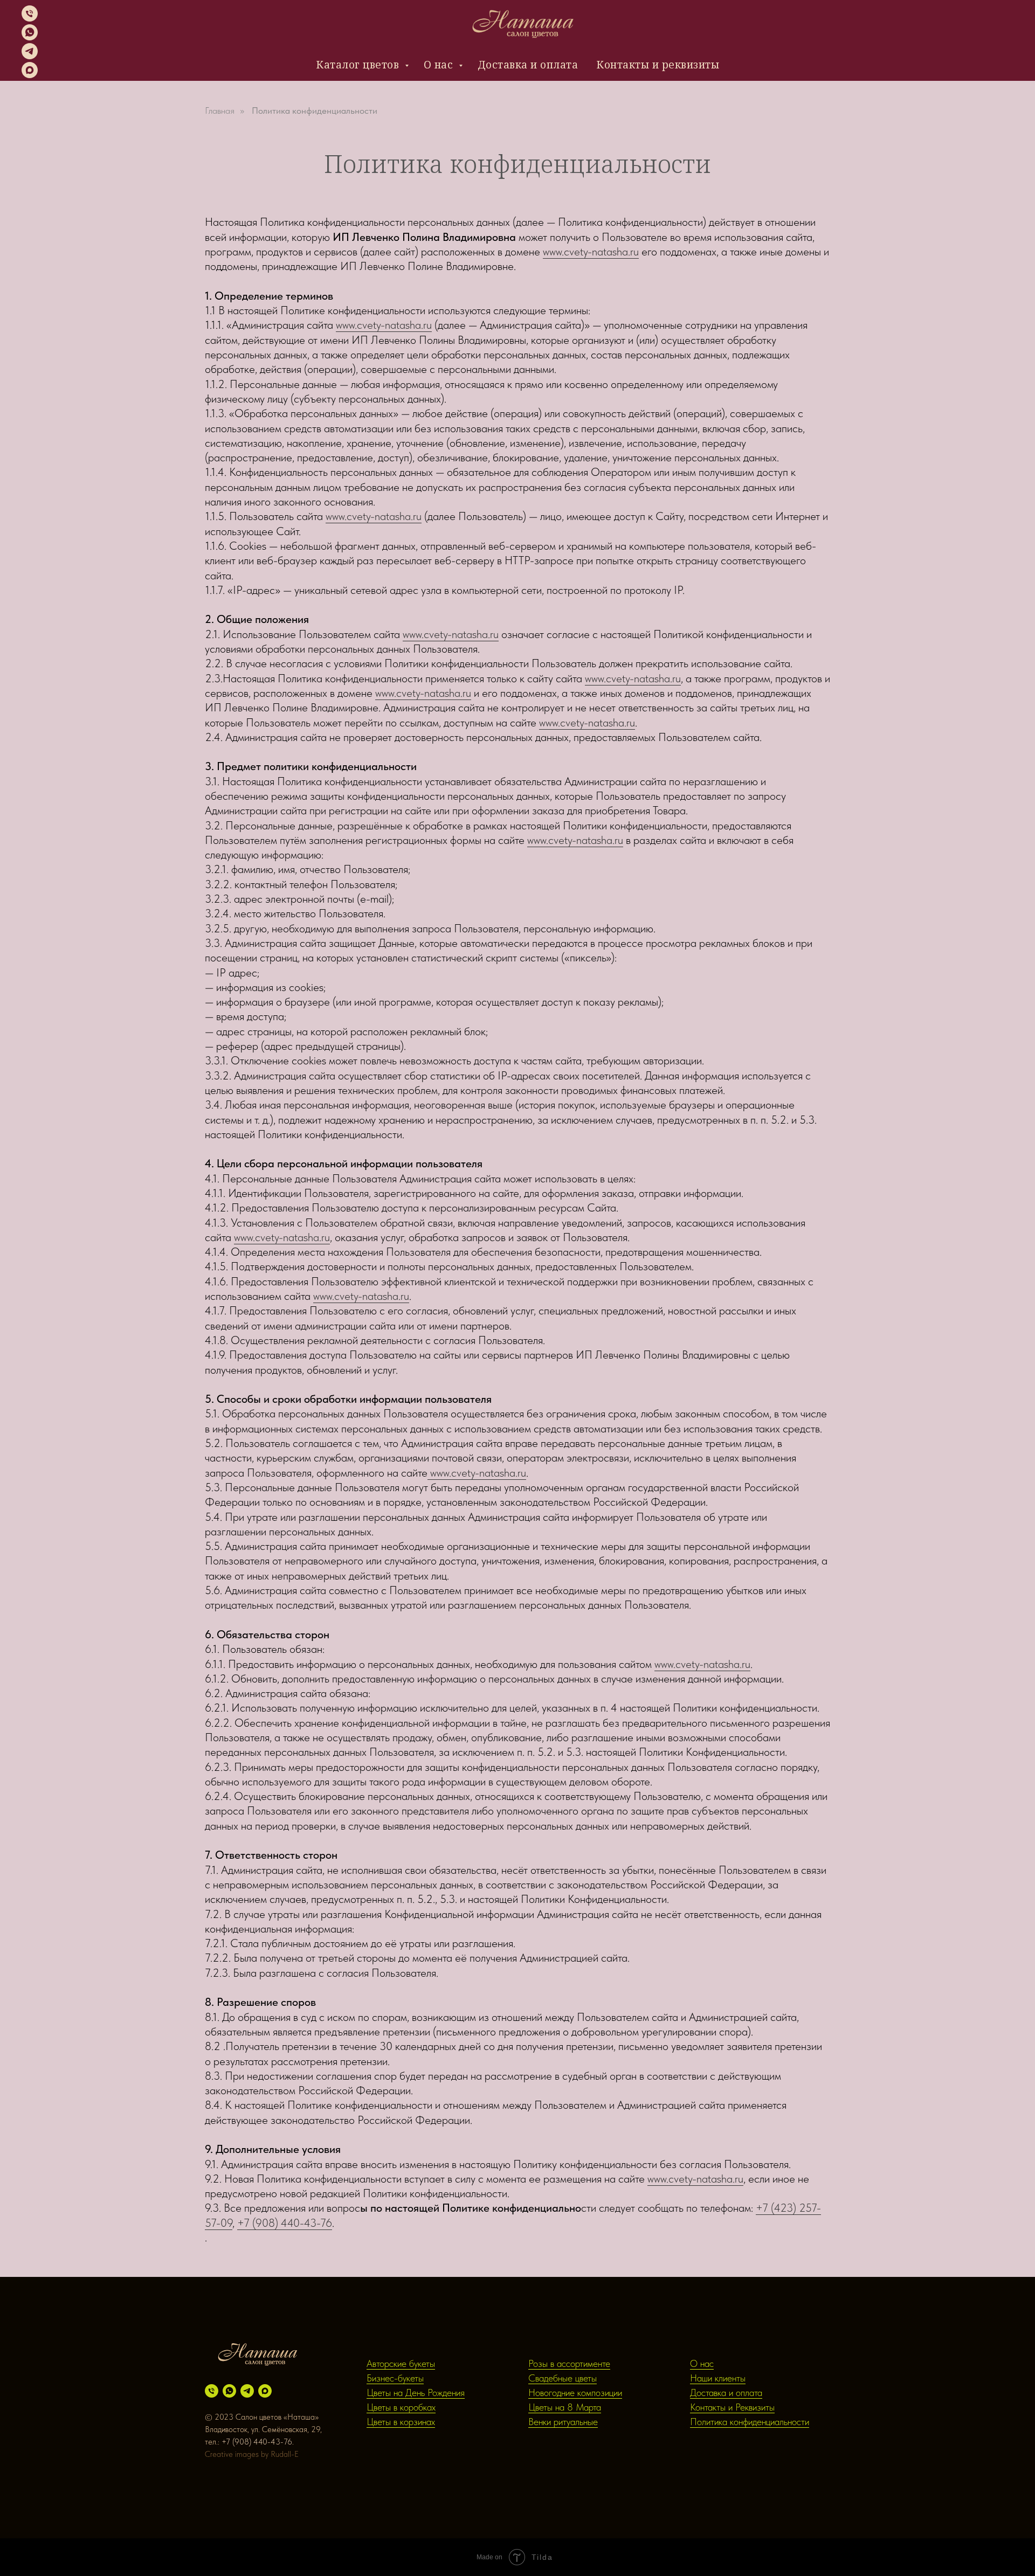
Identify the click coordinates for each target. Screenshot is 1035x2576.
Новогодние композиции (575, 2393)
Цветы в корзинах (401, 2422)
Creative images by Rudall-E (252, 2454)
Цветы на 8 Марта (565, 2407)
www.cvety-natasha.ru (591, 251)
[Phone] (30, 19)
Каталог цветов (359, 65)
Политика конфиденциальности (315, 110)
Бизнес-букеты (395, 2378)
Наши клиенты (718, 2378)
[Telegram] (30, 56)
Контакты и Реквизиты (732, 2407)
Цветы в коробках (401, 2407)
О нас (440, 65)
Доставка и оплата (528, 65)
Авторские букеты (401, 2363)
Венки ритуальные (563, 2422)
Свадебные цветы (563, 2378)
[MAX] (30, 75)
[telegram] (247, 2391)
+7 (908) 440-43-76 (285, 2223)
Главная (220, 110)
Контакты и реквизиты (658, 65)
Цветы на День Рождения (416, 2393)
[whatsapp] (229, 2391)
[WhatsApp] (30, 37)
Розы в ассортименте (569, 2363)
